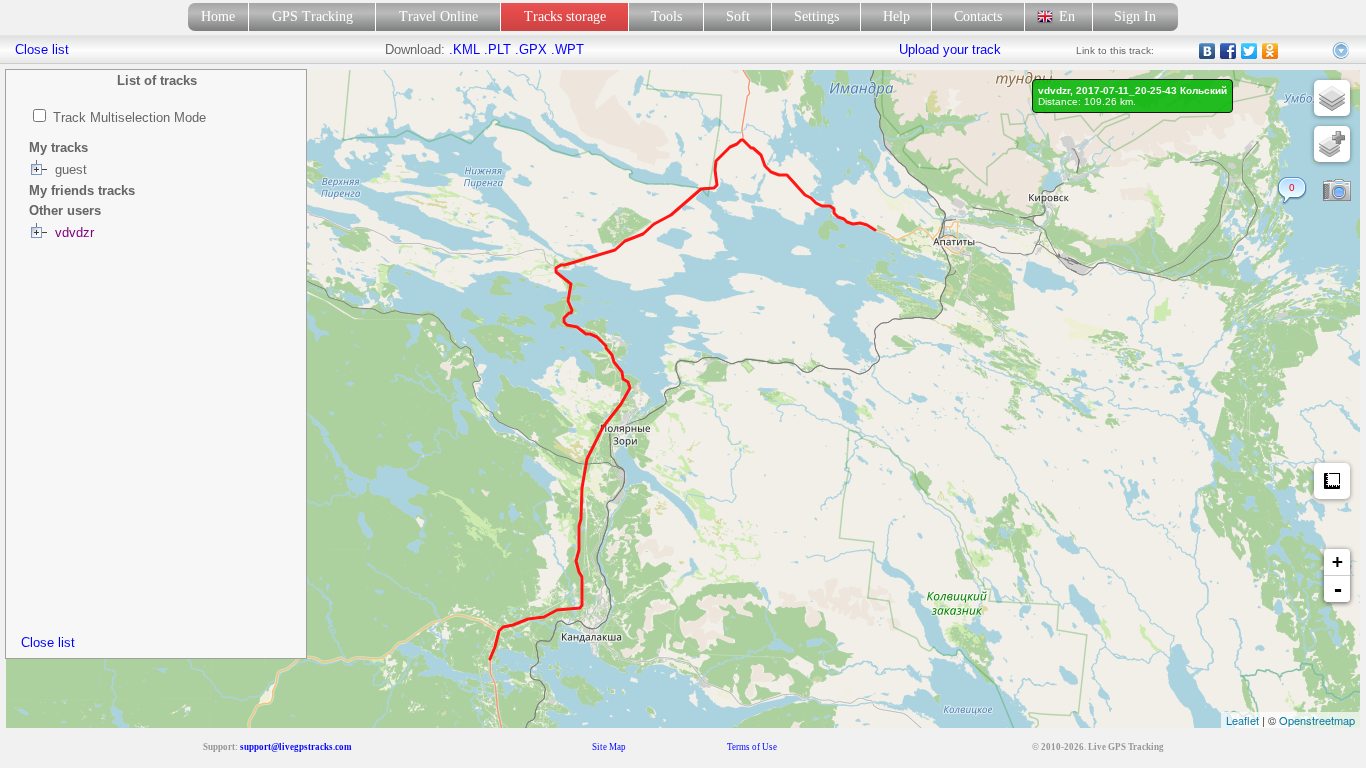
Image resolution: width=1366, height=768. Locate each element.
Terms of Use (752, 747)
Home (218, 16)
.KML (464, 49)
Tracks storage (565, 16)
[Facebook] (1228, 51)
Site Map (609, 747)
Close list (48, 642)
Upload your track (950, 49)
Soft (738, 16)
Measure (1332, 481)
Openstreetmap (1317, 720)
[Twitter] (1249, 51)
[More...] (1342, 51)
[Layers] (1332, 98)
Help (896, 16)
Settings (816, 16)
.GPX (531, 49)
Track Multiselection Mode (129, 117)
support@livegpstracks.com (296, 747)
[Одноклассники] (1270, 51)
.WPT (567, 49)
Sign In (1135, 16)
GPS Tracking (312, 16)
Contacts (978, 16)
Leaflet (1242, 720)
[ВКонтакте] (1207, 51)
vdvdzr (74, 232)
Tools (666, 16)
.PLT (497, 49)
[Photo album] (1337, 191)
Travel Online (438, 16)
